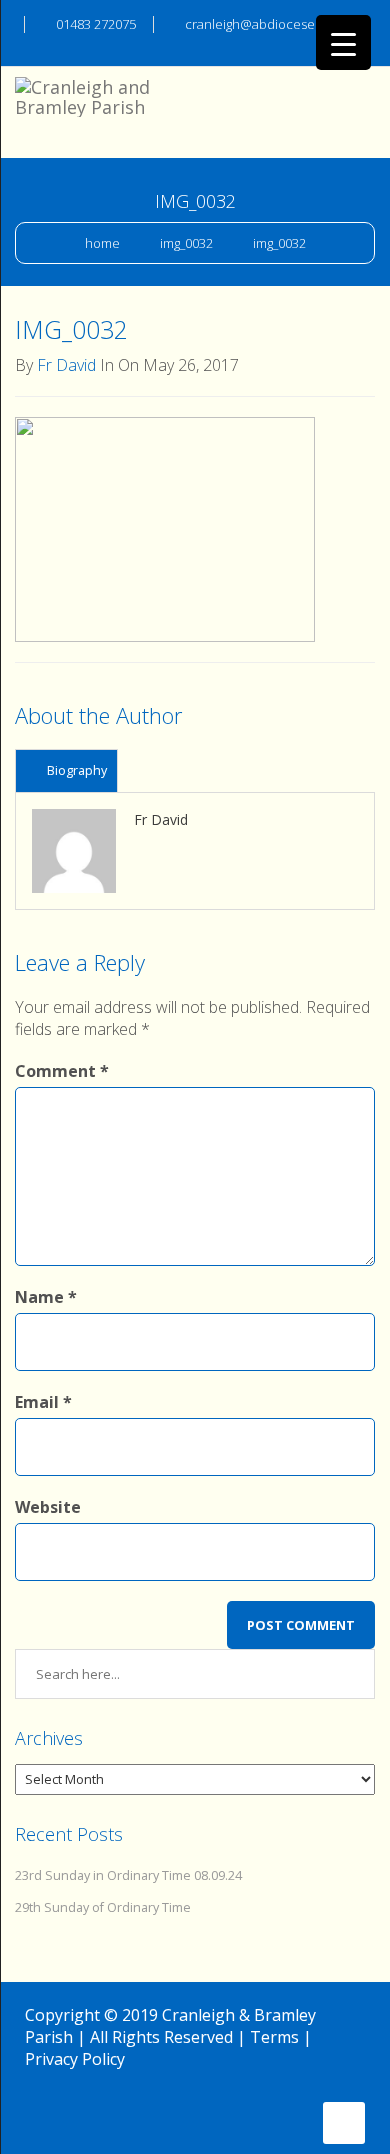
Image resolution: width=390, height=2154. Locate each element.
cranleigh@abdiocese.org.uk (269, 24)
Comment (62, 1071)
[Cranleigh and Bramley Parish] (90, 92)
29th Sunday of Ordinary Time (103, 1907)
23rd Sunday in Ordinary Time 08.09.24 (128, 1875)
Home (102, 243)
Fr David (66, 365)
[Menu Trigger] (343, 42)
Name (46, 1297)
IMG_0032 (186, 243)
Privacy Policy (75, 2059)
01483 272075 (96, 24)
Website (48, 1507)
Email (43, 1402)
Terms (274, 2037)
